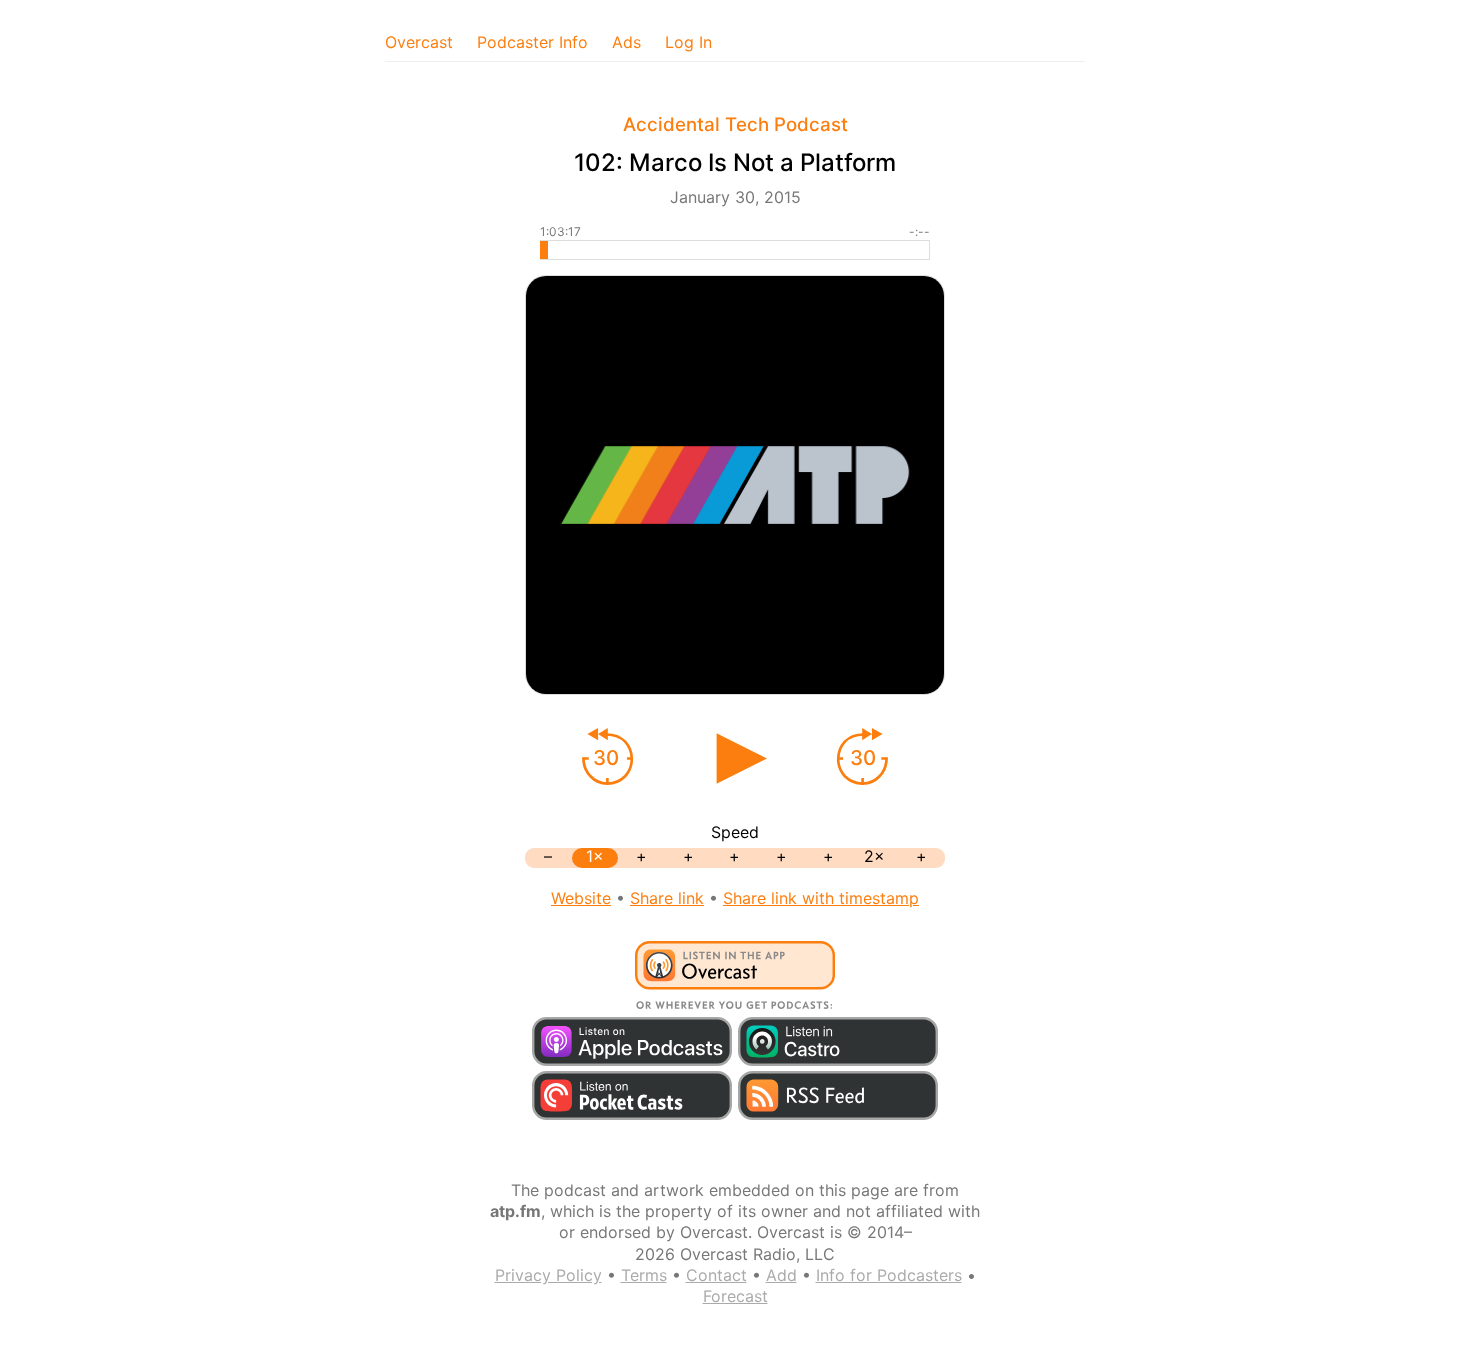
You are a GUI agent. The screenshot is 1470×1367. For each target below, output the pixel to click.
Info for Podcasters (889, 1275)
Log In (688, 42)
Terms (644, 1275)
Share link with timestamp (821, 898)
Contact (716, 1275)
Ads (626, 42)
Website (581, 898)
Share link (667, 898)
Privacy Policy (548, 1275)
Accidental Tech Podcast (735, 124)
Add (781, 1275)
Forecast (735, 1296)
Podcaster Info (532, 42)
